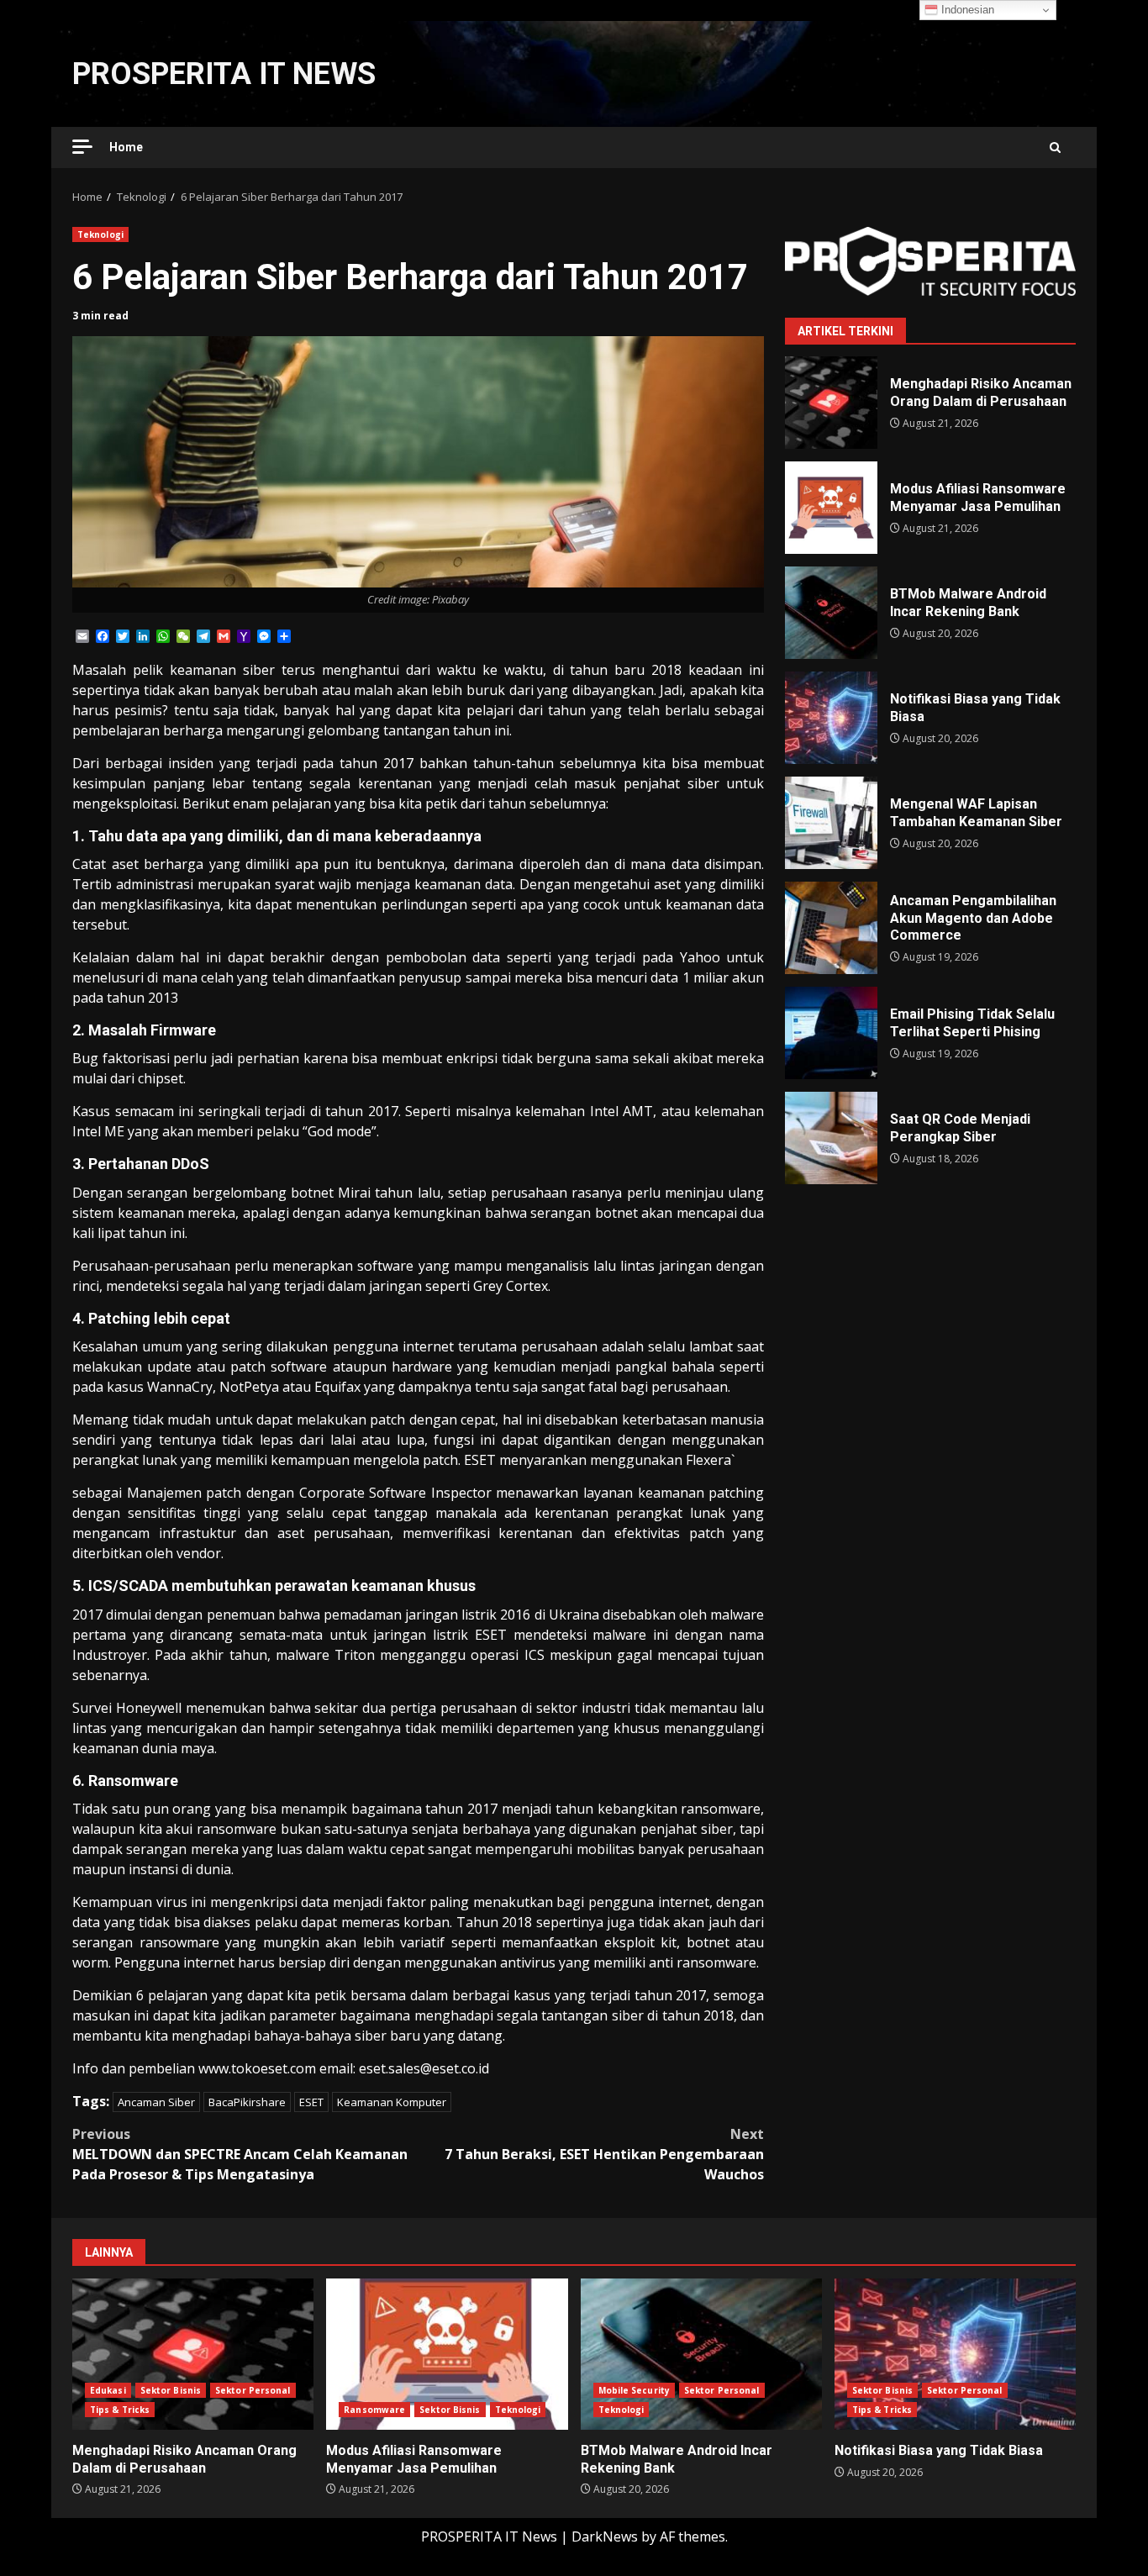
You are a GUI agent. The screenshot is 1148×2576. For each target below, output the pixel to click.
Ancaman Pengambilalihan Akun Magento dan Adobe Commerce (831, 928)
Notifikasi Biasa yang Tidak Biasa (831, 718)
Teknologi (100, 234)
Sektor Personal (253, 2390)
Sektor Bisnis (171, 2390)
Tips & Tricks (120, 2410)
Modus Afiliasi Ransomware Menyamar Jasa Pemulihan (831, 508)
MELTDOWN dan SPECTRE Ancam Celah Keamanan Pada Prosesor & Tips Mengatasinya (240, 2154)
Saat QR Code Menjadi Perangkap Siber (831, 1138)
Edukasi (108, 2390)
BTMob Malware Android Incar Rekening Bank (831, 613)
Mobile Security (635, 2390)
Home (126, 147)
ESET (311, 2102)
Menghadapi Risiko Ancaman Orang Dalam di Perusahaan (831, 403)
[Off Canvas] (82, 147)
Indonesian (966, 10)
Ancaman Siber (156, 2102)
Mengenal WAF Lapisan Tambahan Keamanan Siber (831, 823)
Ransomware (374, 2410)
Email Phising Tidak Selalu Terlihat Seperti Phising (831, 1033)
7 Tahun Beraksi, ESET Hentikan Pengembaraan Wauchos (604, 2154)
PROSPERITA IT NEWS (224, 74)
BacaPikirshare (247, 2102)
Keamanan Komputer (392, 2102)
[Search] (1055, 148)
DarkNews (605, 2536)
